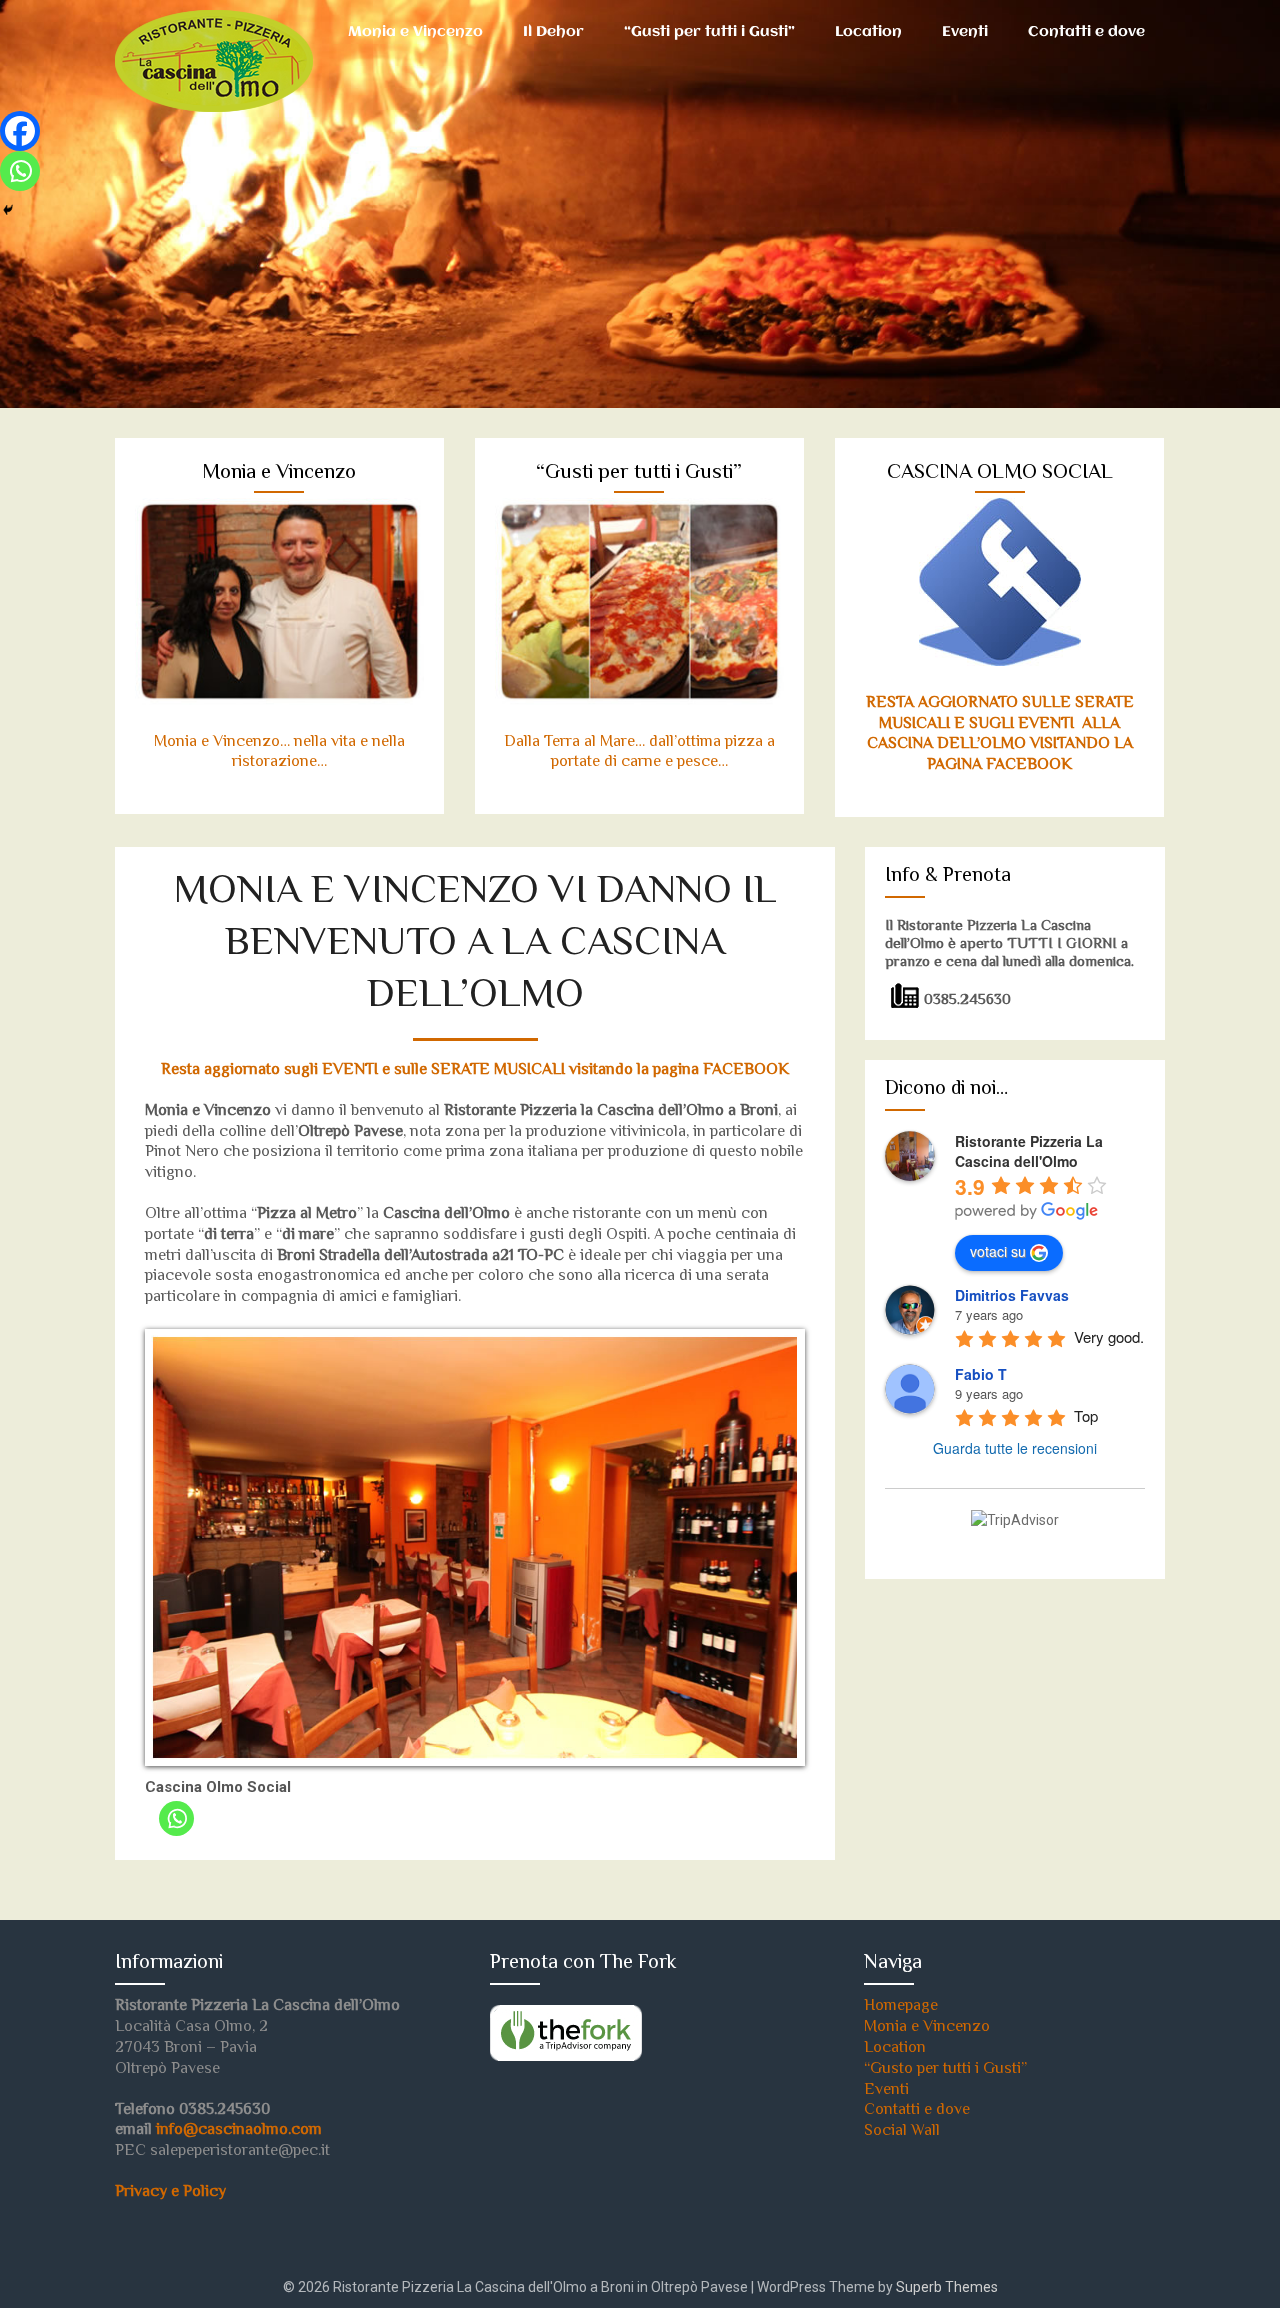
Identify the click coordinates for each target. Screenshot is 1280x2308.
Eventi (965, 32)
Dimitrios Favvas (1012, 1295)
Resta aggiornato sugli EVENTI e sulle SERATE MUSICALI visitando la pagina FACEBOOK (475, 1070)
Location (868, 32)
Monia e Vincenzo (415, 32)
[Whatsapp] (176, 1818)
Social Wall (902, 2131)
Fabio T (981, 1374)
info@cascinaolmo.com (239, 2130)
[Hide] (8, 210)
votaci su (998, 1251)
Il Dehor (553, 32)
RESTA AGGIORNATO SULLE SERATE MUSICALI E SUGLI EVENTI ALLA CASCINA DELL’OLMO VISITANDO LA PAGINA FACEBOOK (1000, 734)
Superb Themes (947, 2287)
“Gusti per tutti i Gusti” (709, 32)
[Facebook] (20, 131)
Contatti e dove (1086, 32)
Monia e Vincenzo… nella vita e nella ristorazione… (279, 753)
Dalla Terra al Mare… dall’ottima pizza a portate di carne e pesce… (639, 753)
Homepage (901, 2006)
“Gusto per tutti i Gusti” (945, 2069)
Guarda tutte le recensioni (1015, 1448)
